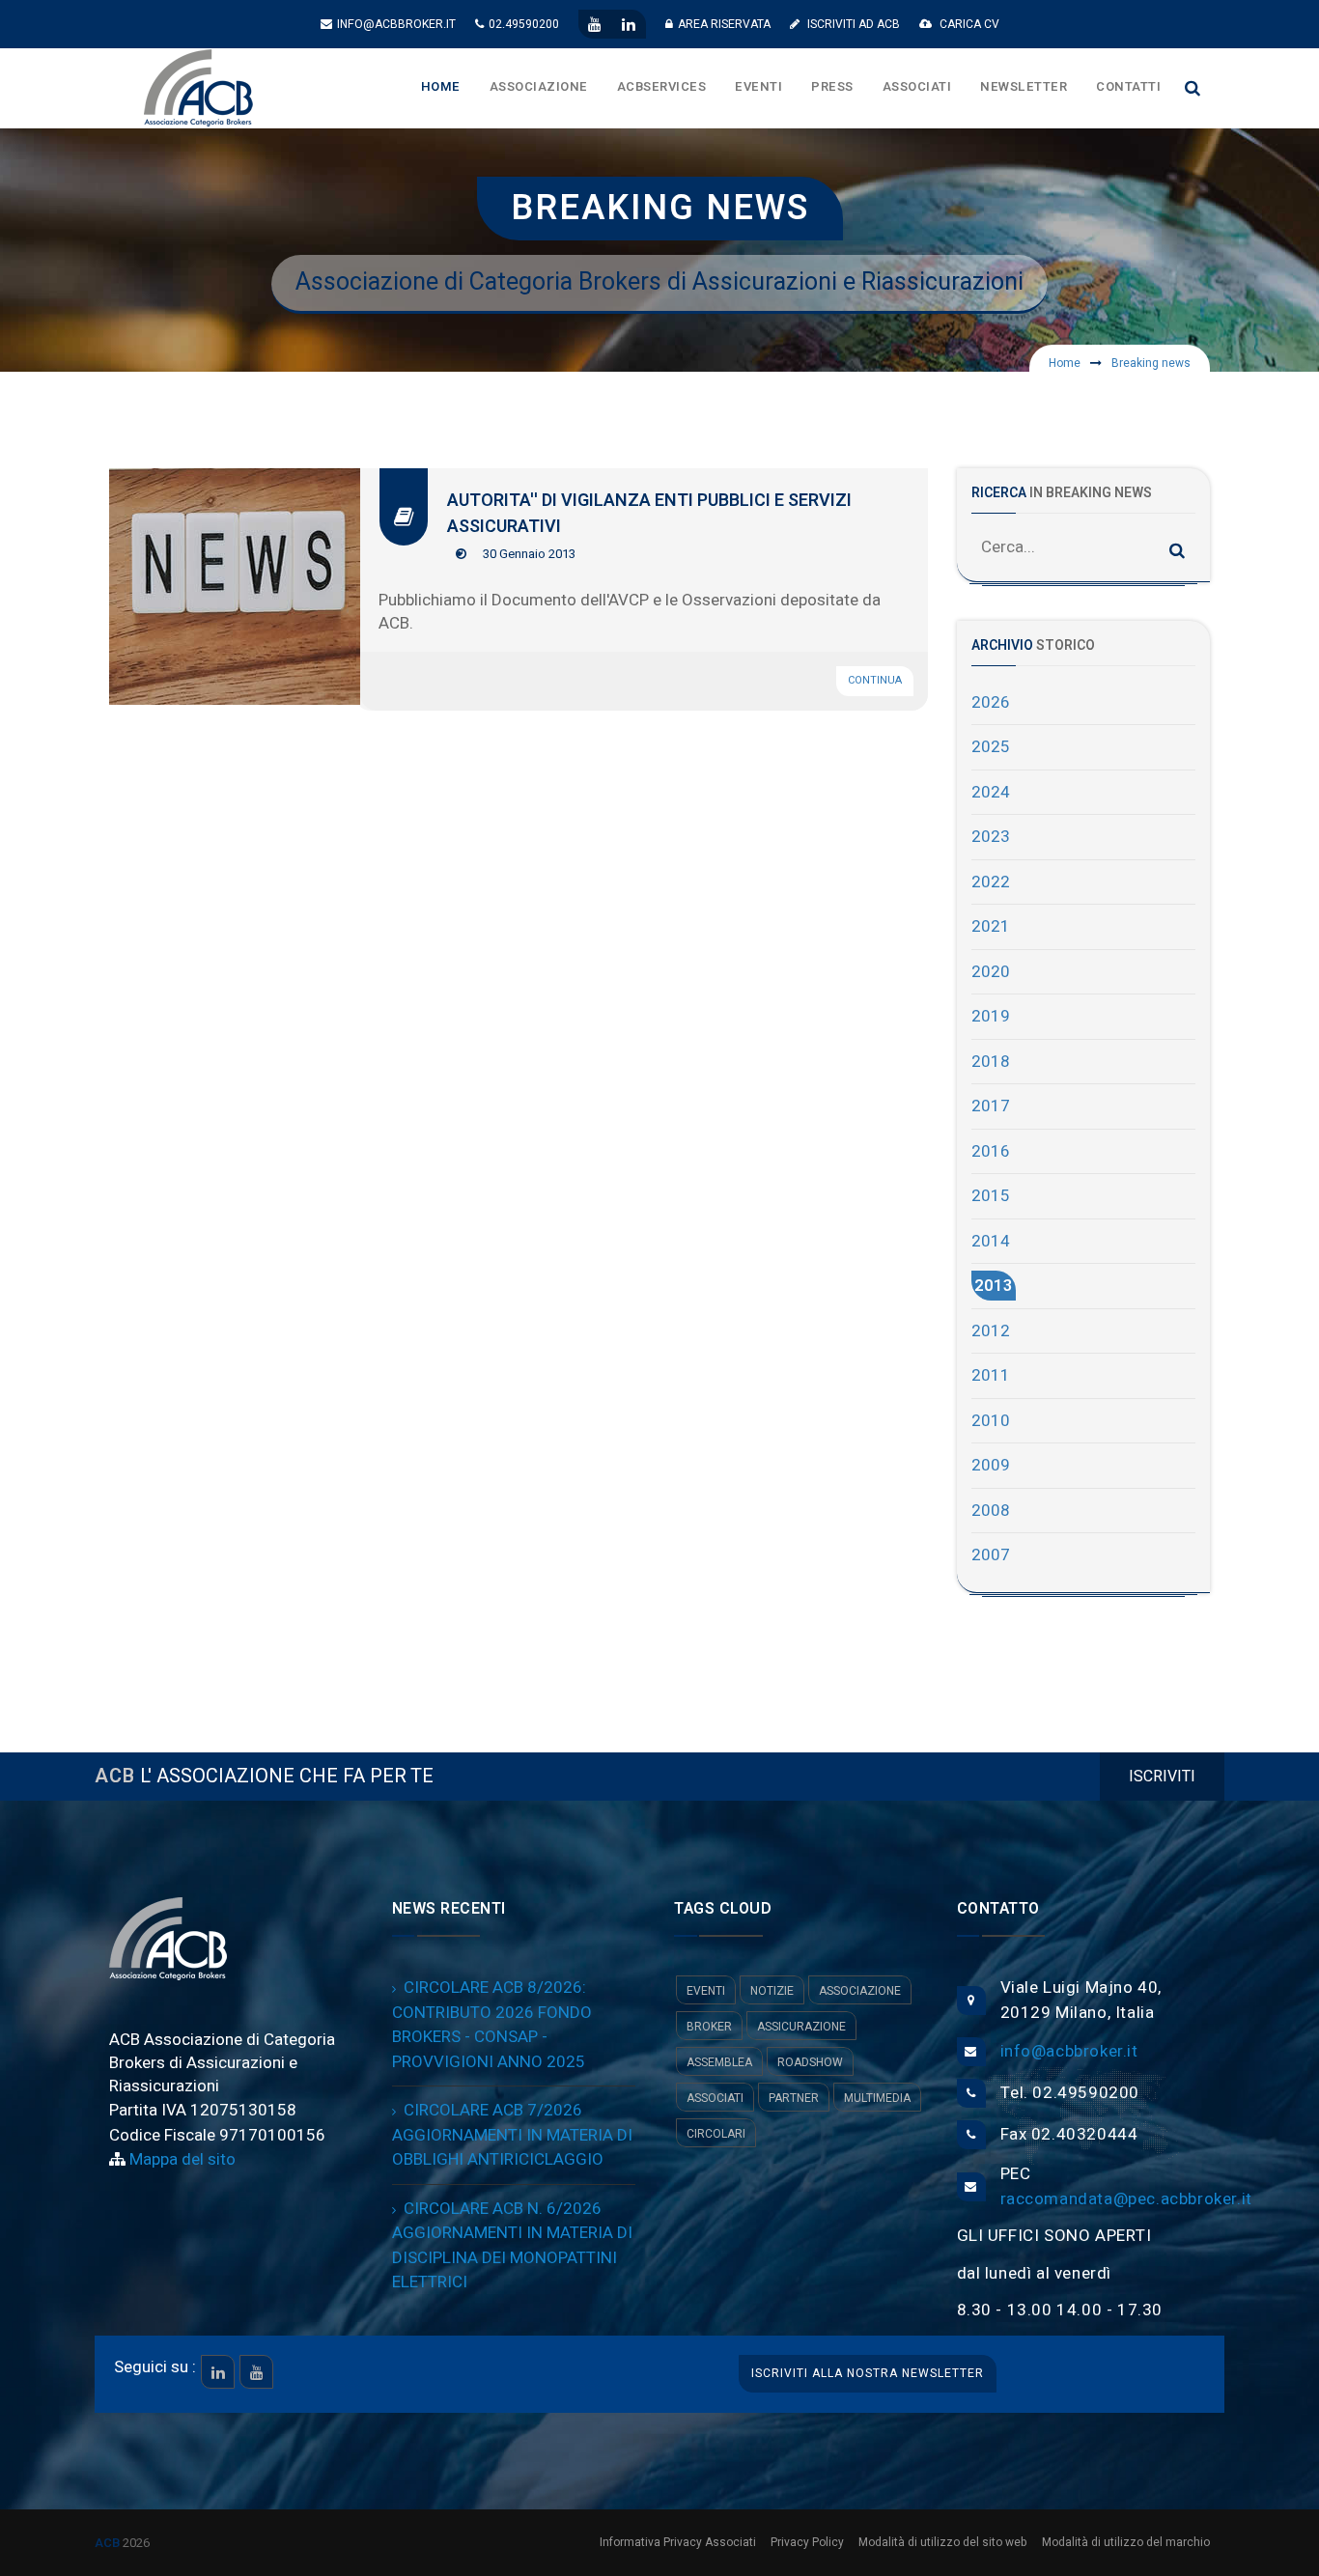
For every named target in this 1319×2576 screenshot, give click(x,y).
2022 (991, 882)
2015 (991, 1196)
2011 (991, 1375)
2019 (991, 1016)
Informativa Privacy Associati (678, 2542)
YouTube (256, 2372)
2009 (991, 1465)
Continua (875, 680)
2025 (991, 747)
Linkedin (218, 2372)
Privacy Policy (807, 2542)
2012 (991, 1331)
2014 (991, 1241)
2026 (991, 702)
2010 (991, 1421)
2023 (991, 837)
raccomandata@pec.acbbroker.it (1126, 2199)
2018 (991, 1062)
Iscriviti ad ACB (852, 24)
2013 (994, 1286)
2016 (991, 1151)
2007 (991, 1555)
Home (1065, 363)
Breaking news (1151, 363)
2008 (991, 1511)
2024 (991, 792)
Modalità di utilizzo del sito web (943, 2542)
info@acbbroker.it (396, 24)
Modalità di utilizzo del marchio (1126, 2542)
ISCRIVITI (1162, 1777)
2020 (991, 972)
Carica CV (968, 24)
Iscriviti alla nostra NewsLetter (868, 2373)
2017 (991, 1106)
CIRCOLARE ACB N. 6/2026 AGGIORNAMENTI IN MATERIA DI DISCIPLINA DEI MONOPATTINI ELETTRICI (512, 2246)
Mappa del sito (181, 2159)
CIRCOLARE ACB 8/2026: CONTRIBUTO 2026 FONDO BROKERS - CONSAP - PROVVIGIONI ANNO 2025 (492, 2025)
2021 (991, 926)
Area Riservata (724, 24)
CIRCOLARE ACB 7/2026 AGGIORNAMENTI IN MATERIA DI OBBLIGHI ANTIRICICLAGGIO (512, 2135)
